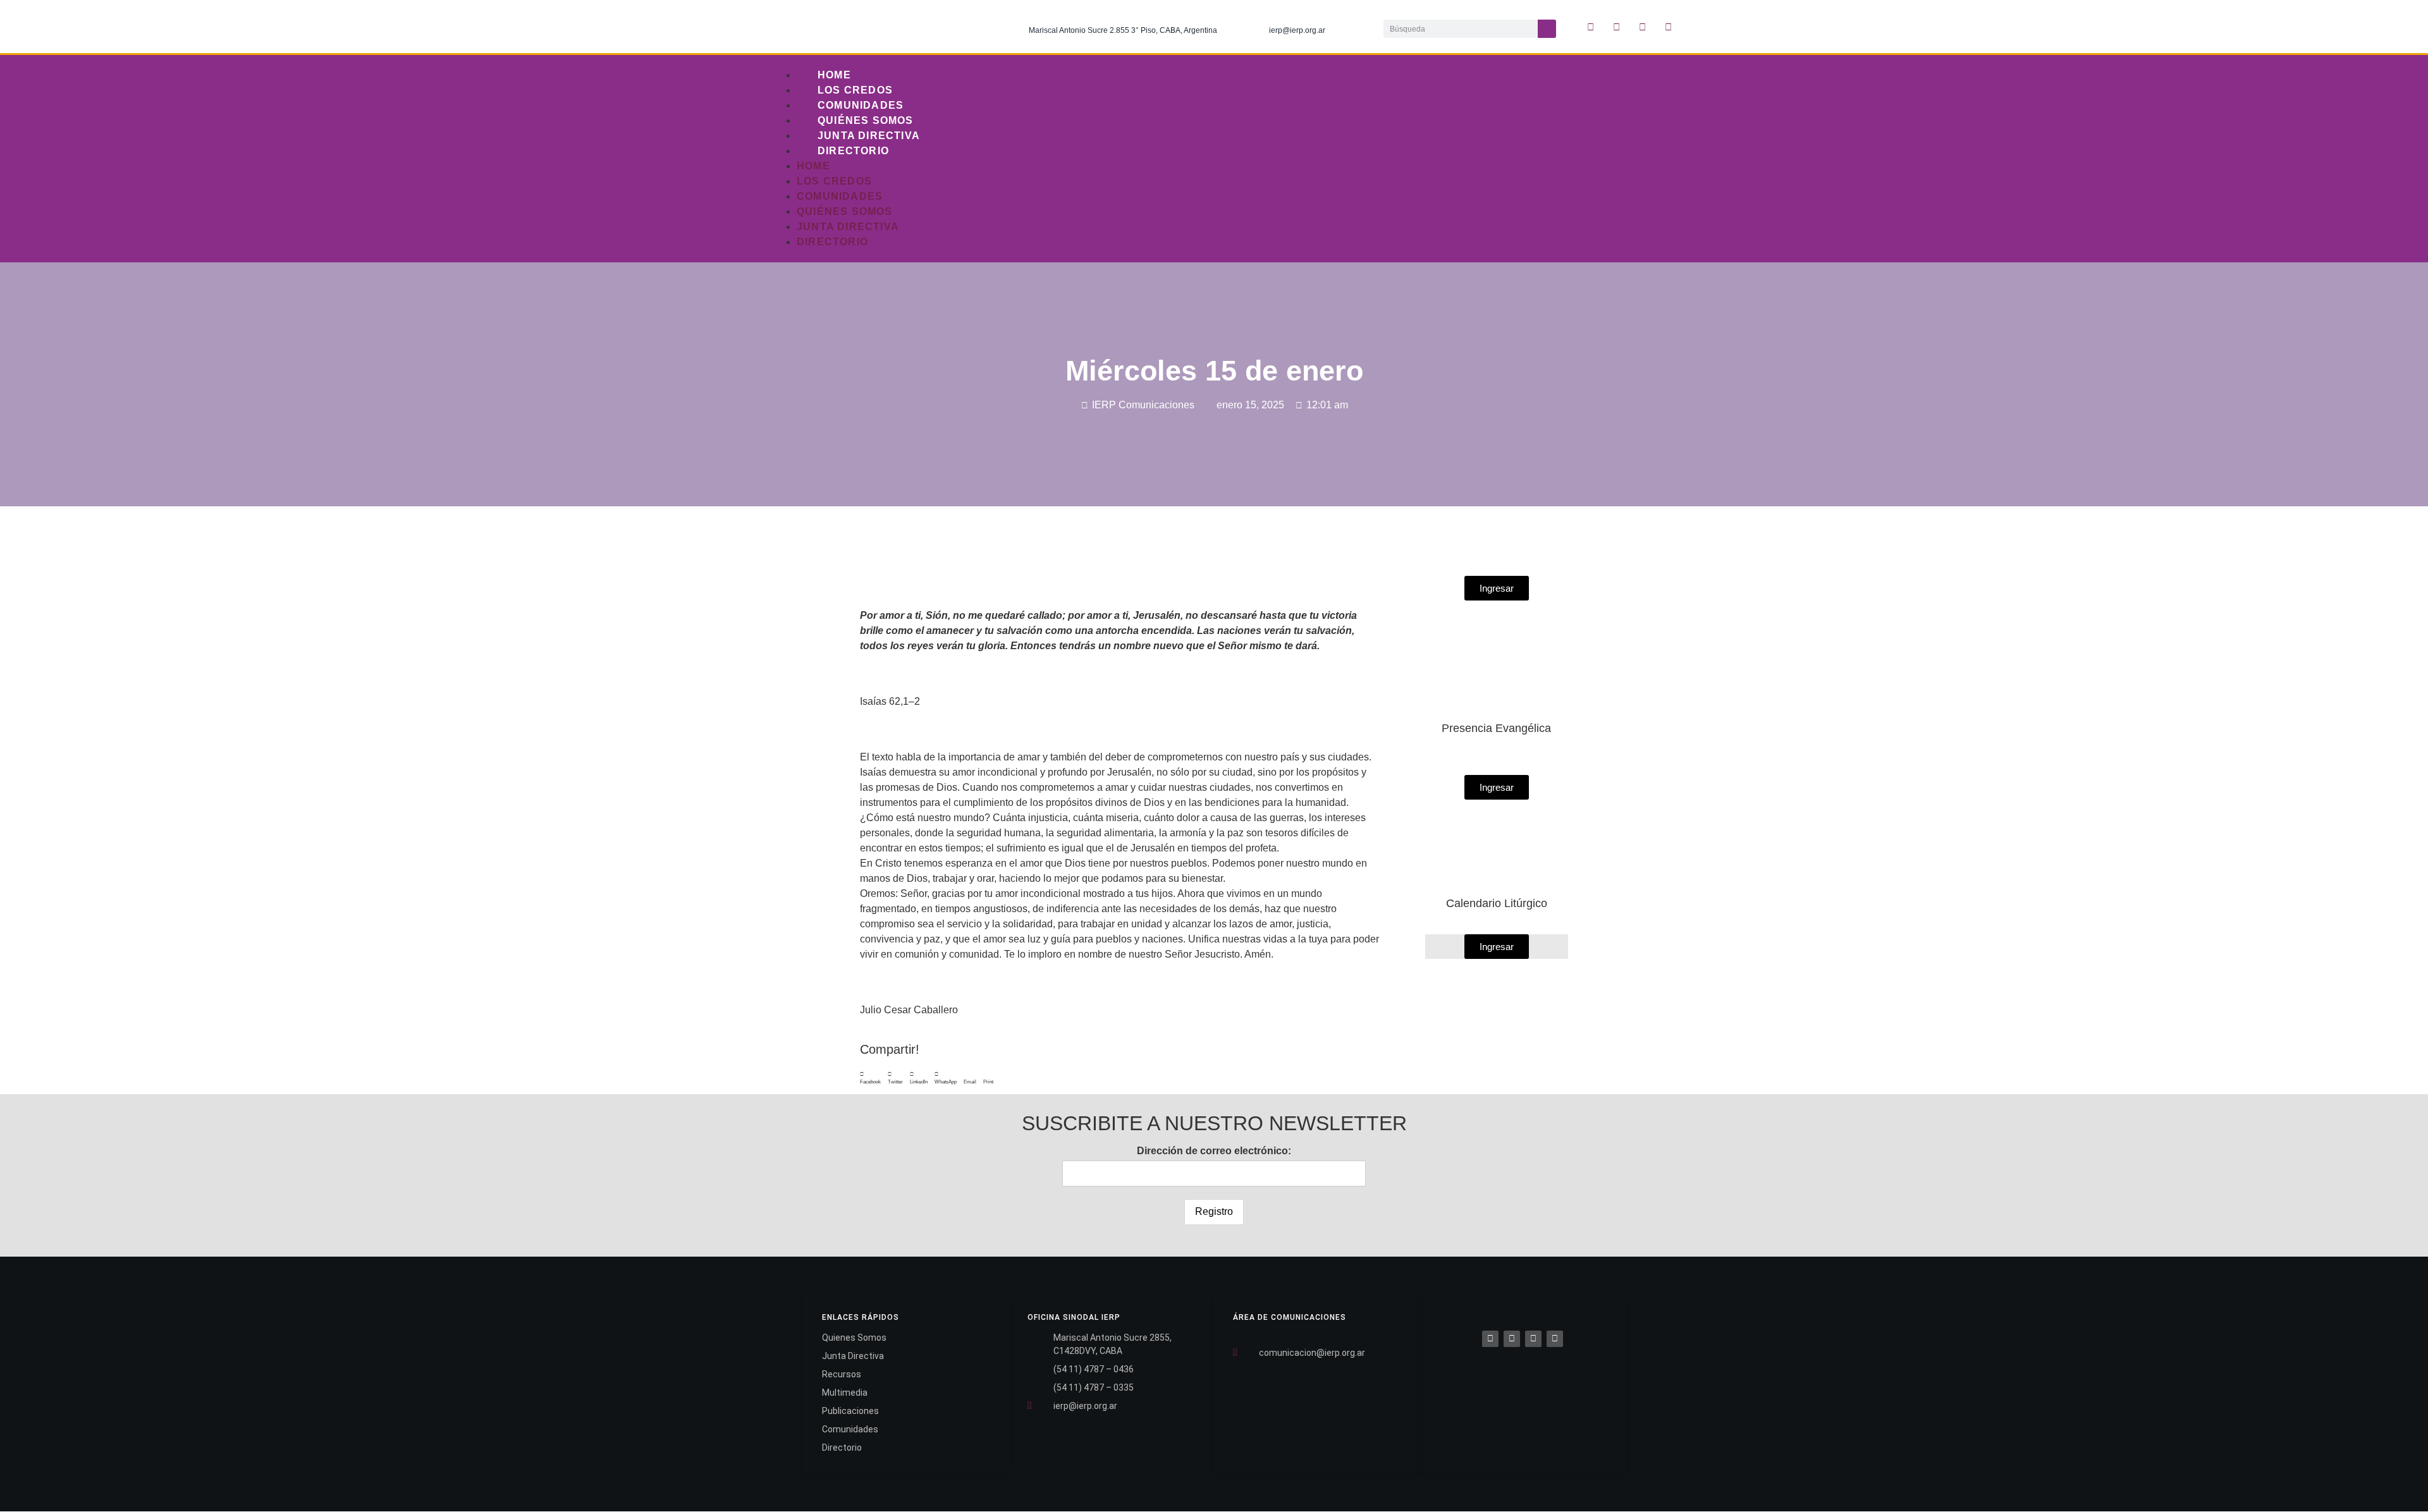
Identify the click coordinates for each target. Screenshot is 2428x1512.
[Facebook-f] (1591, 27)
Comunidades (861, 105)
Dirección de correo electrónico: (1214, 1151)
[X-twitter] (1617, 27)
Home (834, 75)
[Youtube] (1669, 27)
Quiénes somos (866, 120)
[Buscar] (1547, 29)
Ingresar (1497, 947)
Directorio (853, 151)
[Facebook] (1490, 1339)
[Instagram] (1643, 27)
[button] (870, 1078)
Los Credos (855, 90)
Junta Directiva (869, 136)
